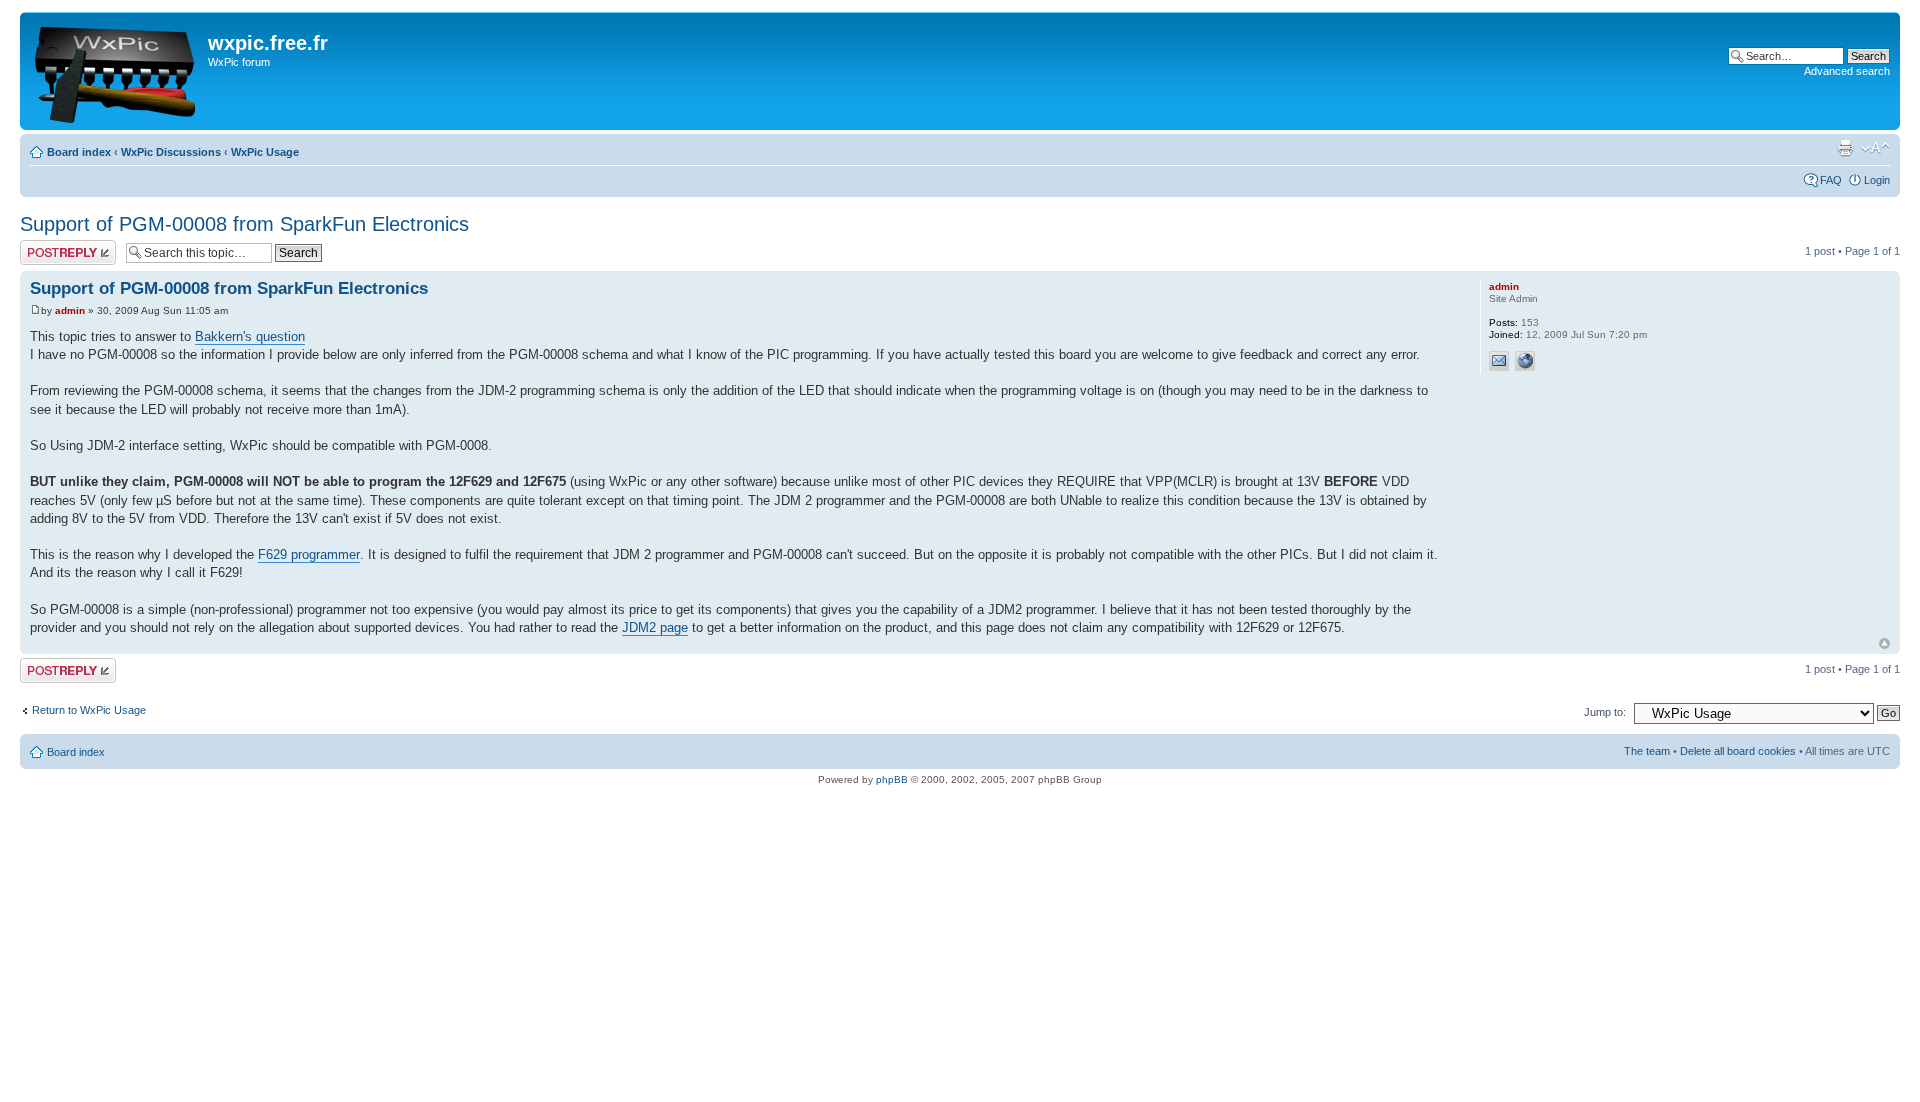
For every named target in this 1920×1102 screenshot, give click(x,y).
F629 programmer (309, 554)
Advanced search (1847, 71)
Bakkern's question (250, 336)
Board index (79, 152)
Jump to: (1605, 712)
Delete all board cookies (1738, 751)
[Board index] (116, 71)
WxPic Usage (265, 152)
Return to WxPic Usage (89, 710)
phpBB (892, 779)
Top (1884, 643)
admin (70, 310)
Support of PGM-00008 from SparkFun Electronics (244, 224)
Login (1877, 180)
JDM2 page (655, 627)
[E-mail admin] (1499, 361)
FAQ (1831, 180)
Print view (1845, 148)
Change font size (1875, 148)
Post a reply (49, 246)
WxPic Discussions (171, 152)
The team (1647, 751)
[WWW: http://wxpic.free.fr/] (1525, 361)
